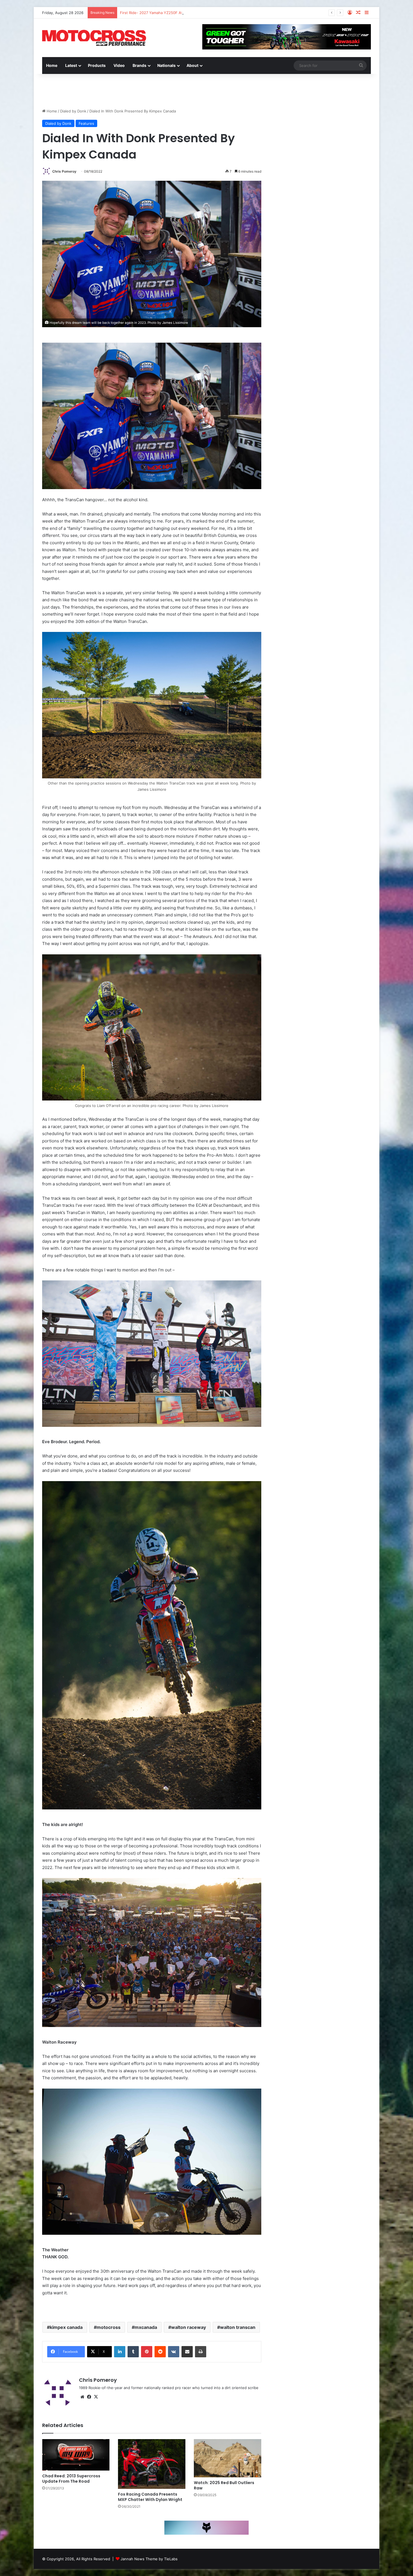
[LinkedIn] (120, 2352)
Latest (71, 65)
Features (86, 123)
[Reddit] (160, 2352)
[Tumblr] (133, 2352)
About (192, 65)
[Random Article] (358, 13)
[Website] (82, 2397)
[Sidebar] (367, 13)
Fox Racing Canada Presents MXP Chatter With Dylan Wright (150, 2497)
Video (119, 65)
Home (52, 65)
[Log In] (350, 13)
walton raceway (189, 2327)
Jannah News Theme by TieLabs (149, 2559)
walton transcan (238, 2327)
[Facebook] (89, 2397)
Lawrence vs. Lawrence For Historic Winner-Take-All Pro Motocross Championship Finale (198, 13)
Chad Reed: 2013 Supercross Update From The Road (71, 2479)
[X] (96, 2397)
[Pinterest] (147, 2352)
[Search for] (361, 65)
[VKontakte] (174, 2352)
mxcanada (146, 2327)
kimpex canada (66, 2327)
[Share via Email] (187, 2352)
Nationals (166, 65)
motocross (109, 2327)
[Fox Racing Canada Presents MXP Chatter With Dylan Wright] (152, 2464)
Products (97, 65)
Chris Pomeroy (64, 171)
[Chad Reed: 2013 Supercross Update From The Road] (76, 2455)
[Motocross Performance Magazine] (94, 38)
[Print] (201, 2352)
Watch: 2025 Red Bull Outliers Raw (224, 2485)
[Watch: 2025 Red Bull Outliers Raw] (228, 2458)
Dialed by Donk (73, 111)
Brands (139, 65)
